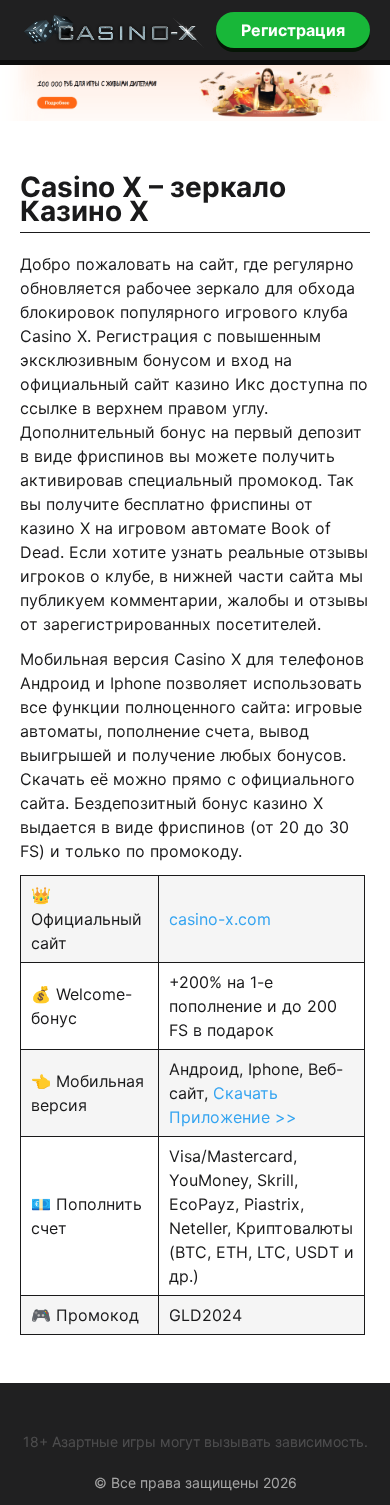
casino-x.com (220, 919)
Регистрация (293, 30)
